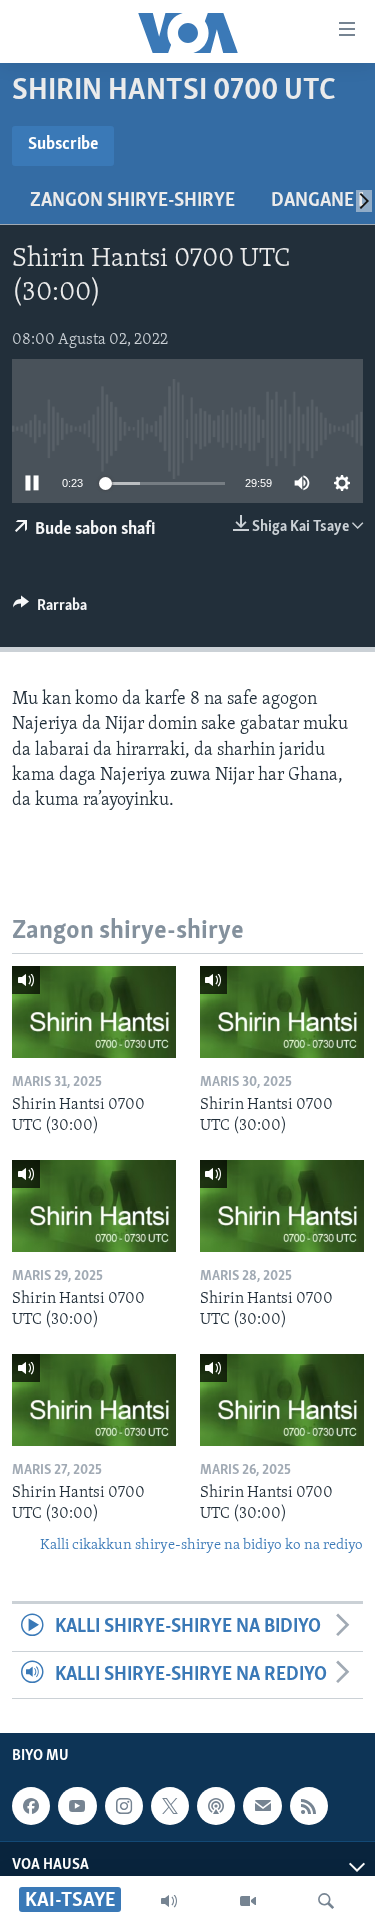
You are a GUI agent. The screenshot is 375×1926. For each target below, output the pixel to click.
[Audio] (169, 1901)
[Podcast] (216, 1806)
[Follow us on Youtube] (77, 1806)
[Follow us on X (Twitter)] (170, 1806)
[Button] (50, 610)
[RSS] (309, 1806)
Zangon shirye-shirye (132, 201)
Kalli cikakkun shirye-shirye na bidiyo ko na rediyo (201, 1545)
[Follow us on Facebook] (31, 1806)
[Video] (248, 1901)
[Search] (326, 1901)
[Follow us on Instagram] (124, 1806)
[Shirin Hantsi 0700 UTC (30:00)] (94, 1012)
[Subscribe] (262, 1806)
